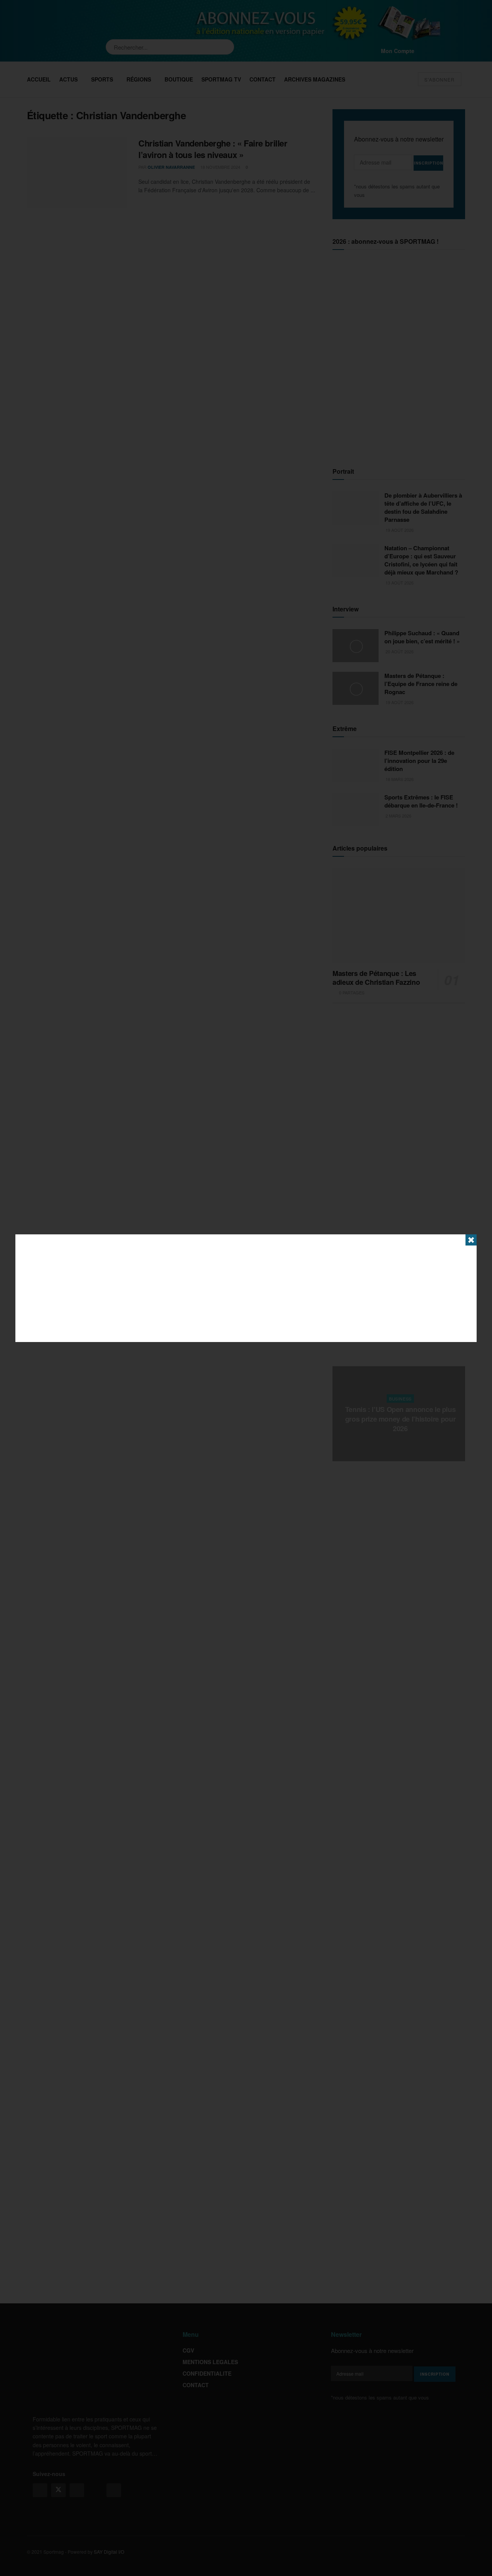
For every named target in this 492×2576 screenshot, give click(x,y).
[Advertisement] (246, 1288)
